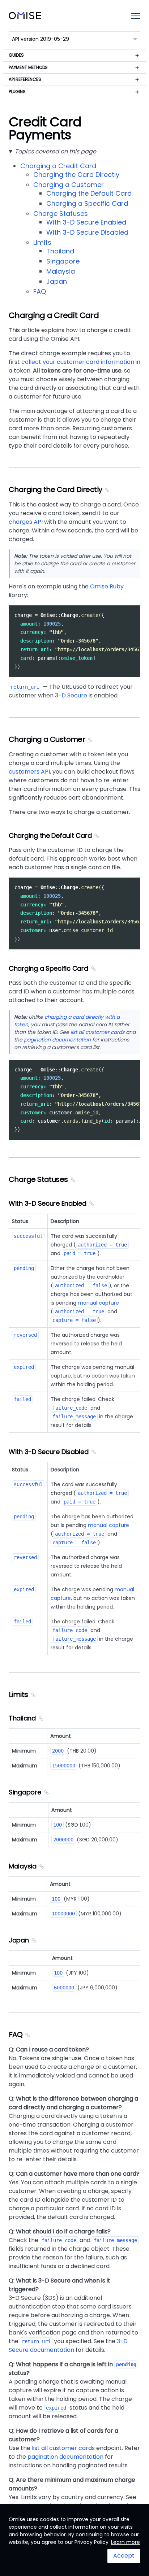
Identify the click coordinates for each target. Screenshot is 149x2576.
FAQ (40, 291)
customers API (29, 772)
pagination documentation (57, 1040)
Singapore (63, 261)
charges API (26, 522)
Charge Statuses (61, 214)
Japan (57, 281)
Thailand (60, 251)
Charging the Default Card (89, 193)
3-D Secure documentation (68, 2346)
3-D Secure (71, 695)
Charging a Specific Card (87, 203)
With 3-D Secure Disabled (87, 232)
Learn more (125, 2542)
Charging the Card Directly (76, 175)
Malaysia (61, 271)
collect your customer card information (78, 362)
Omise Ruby (107, 586)
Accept (124, 2556)
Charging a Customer (69, 185)
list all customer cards (97, 1032)
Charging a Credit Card (58, 166)
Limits (42, 242)
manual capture (98, 1303)
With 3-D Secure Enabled (86, 222)
